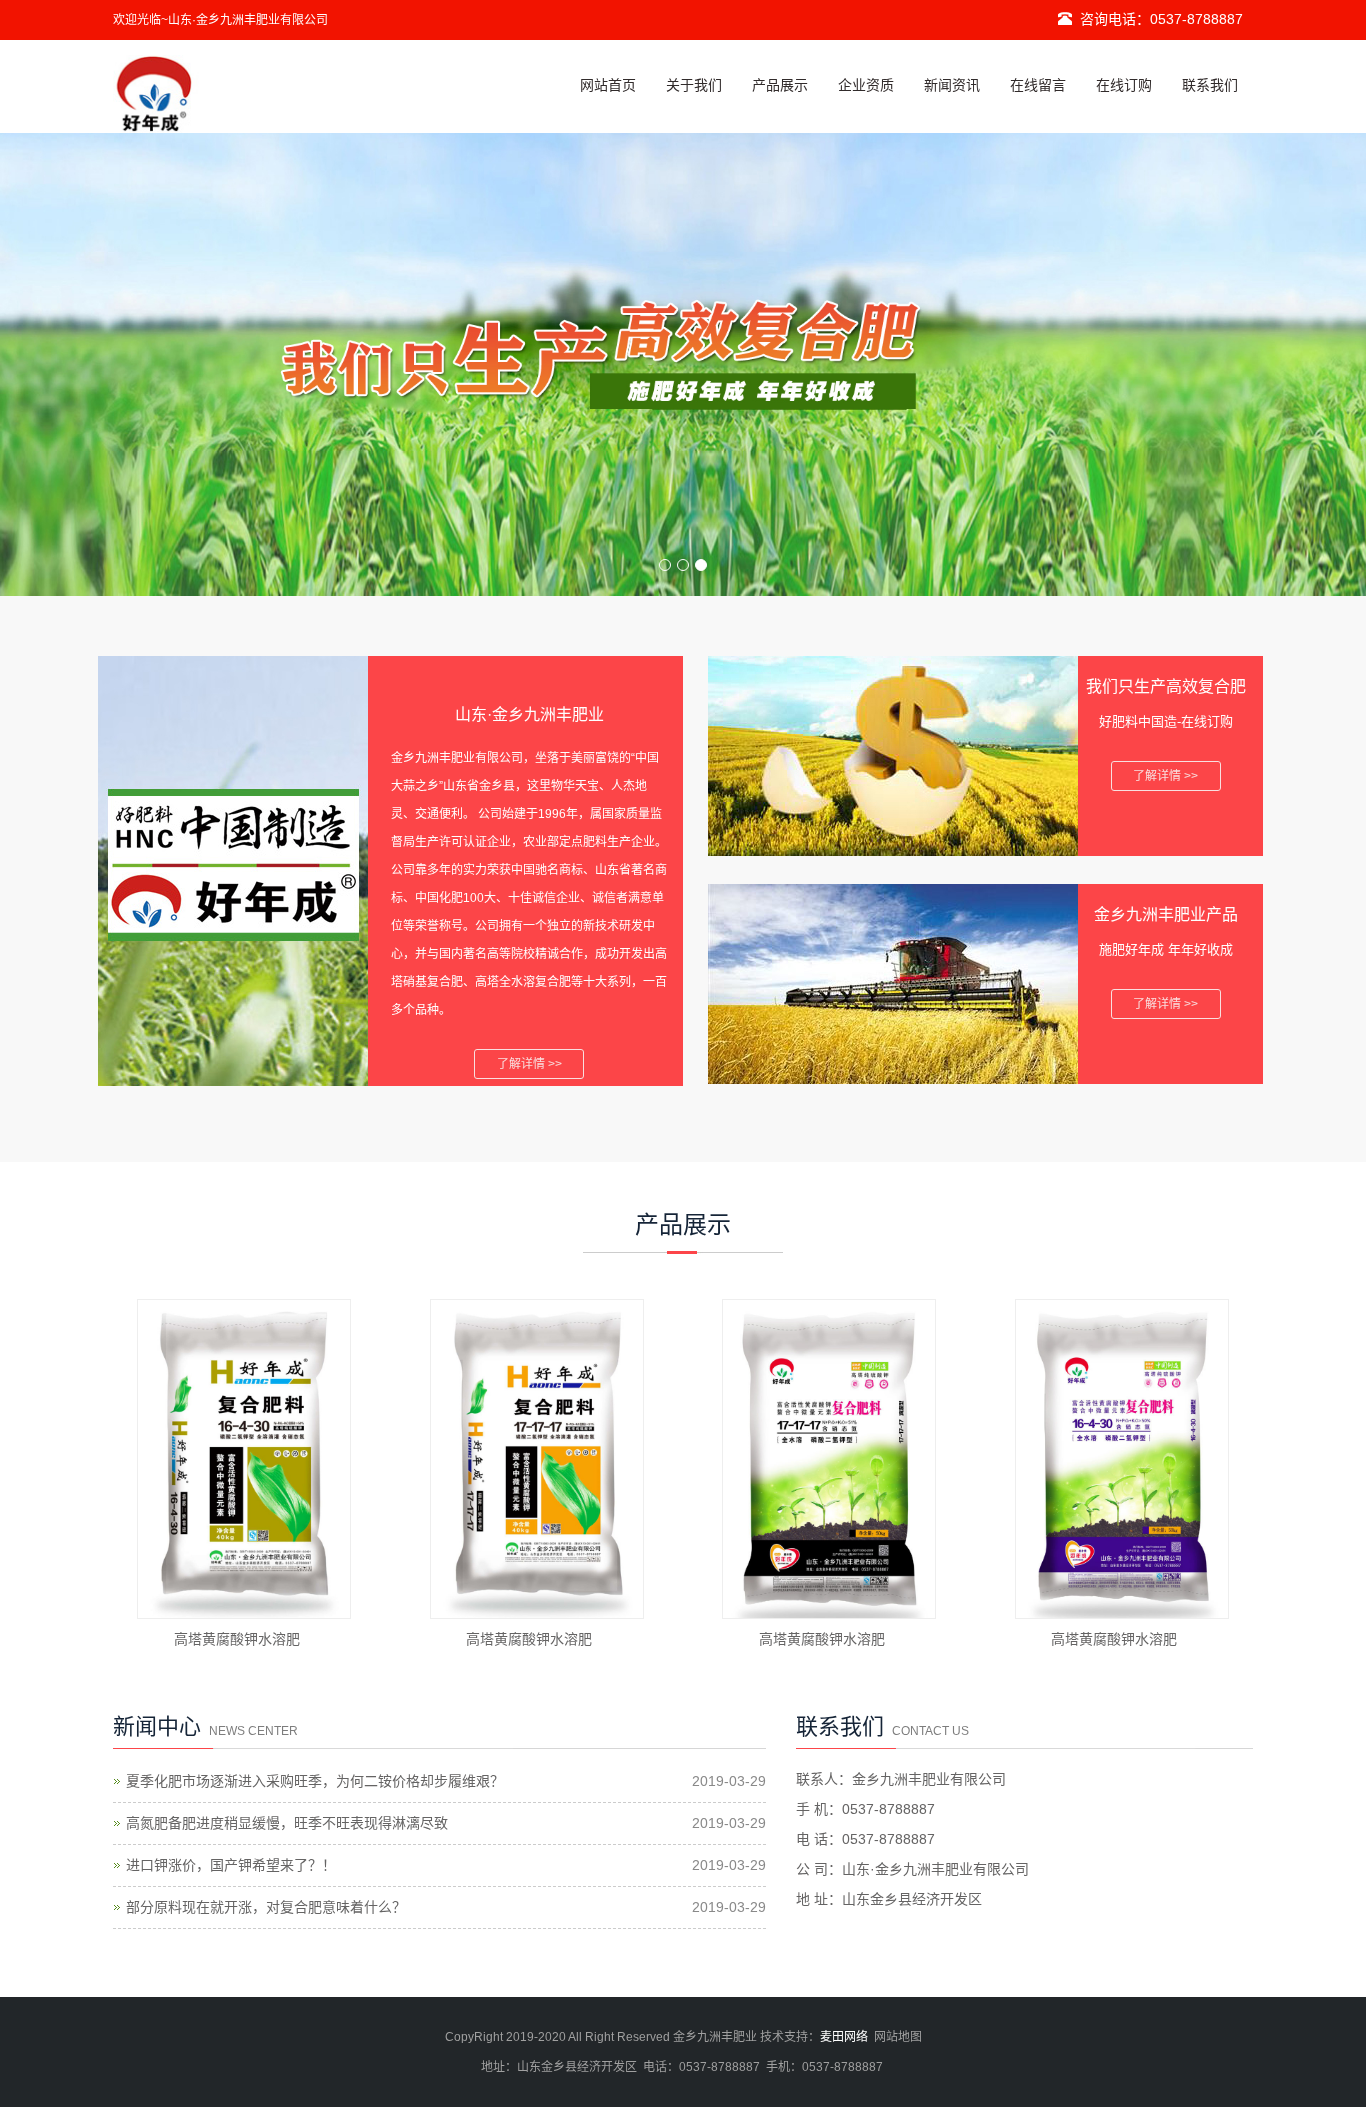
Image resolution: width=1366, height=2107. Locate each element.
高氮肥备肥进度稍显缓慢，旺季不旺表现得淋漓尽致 (287, 1823)
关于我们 (694, 85)
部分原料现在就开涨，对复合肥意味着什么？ (266, 1907)
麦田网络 (844, 2037)
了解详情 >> (529, 1064)
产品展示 (780, 85)
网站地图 (898, 2037)
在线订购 (1124, 85)
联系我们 (1210, 85)
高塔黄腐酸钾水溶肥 (237, 1639)
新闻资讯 (952, 85)
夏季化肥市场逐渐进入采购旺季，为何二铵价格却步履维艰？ (315, 1781)
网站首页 (608, 85)
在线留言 (1038, 85)
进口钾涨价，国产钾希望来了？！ (231, 1865)
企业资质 (866, 85)
